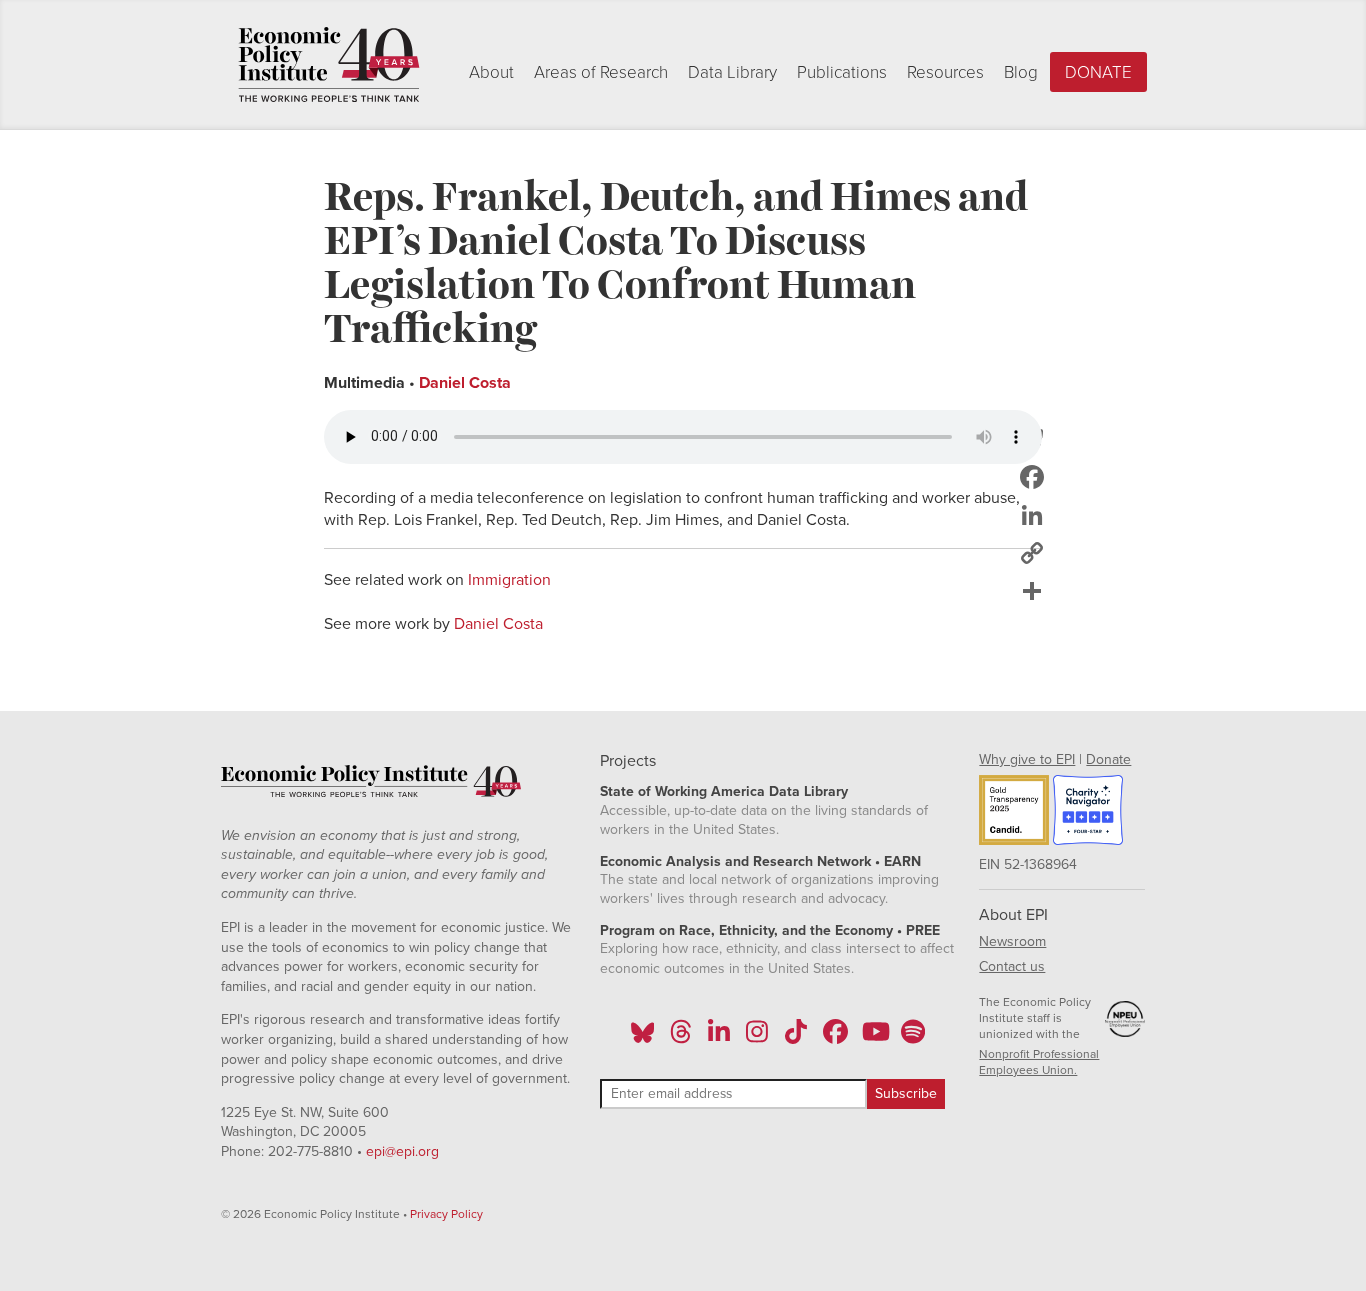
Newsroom (1012, 941)
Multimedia (364, 383)
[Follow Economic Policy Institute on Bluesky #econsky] (642, 1038)
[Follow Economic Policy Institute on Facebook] (834, 1038)
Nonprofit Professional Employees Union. (1039, 1062)
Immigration (509, 580)
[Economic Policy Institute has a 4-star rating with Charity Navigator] (1088, 813)
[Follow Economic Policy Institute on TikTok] (796, 1038)
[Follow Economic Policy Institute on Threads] (681, 1038)
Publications (842, 72)
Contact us (1012, 966)
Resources (945, 72)
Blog (1021, 72)
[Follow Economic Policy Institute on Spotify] (912, 1038)
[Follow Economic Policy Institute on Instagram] (757, 1038)
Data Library (732, 72)
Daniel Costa (465, 383)
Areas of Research (601, 72)
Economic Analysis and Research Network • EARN (760, 861)
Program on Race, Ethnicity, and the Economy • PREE (770, 930)
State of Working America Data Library (724, 791)
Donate (1098, 72)
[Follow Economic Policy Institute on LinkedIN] (719, 1038)
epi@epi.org (402, 1151)
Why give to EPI (1027, 759)
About (491, 72)
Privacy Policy (446, 1214)
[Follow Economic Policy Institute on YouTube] (873, 1038)
